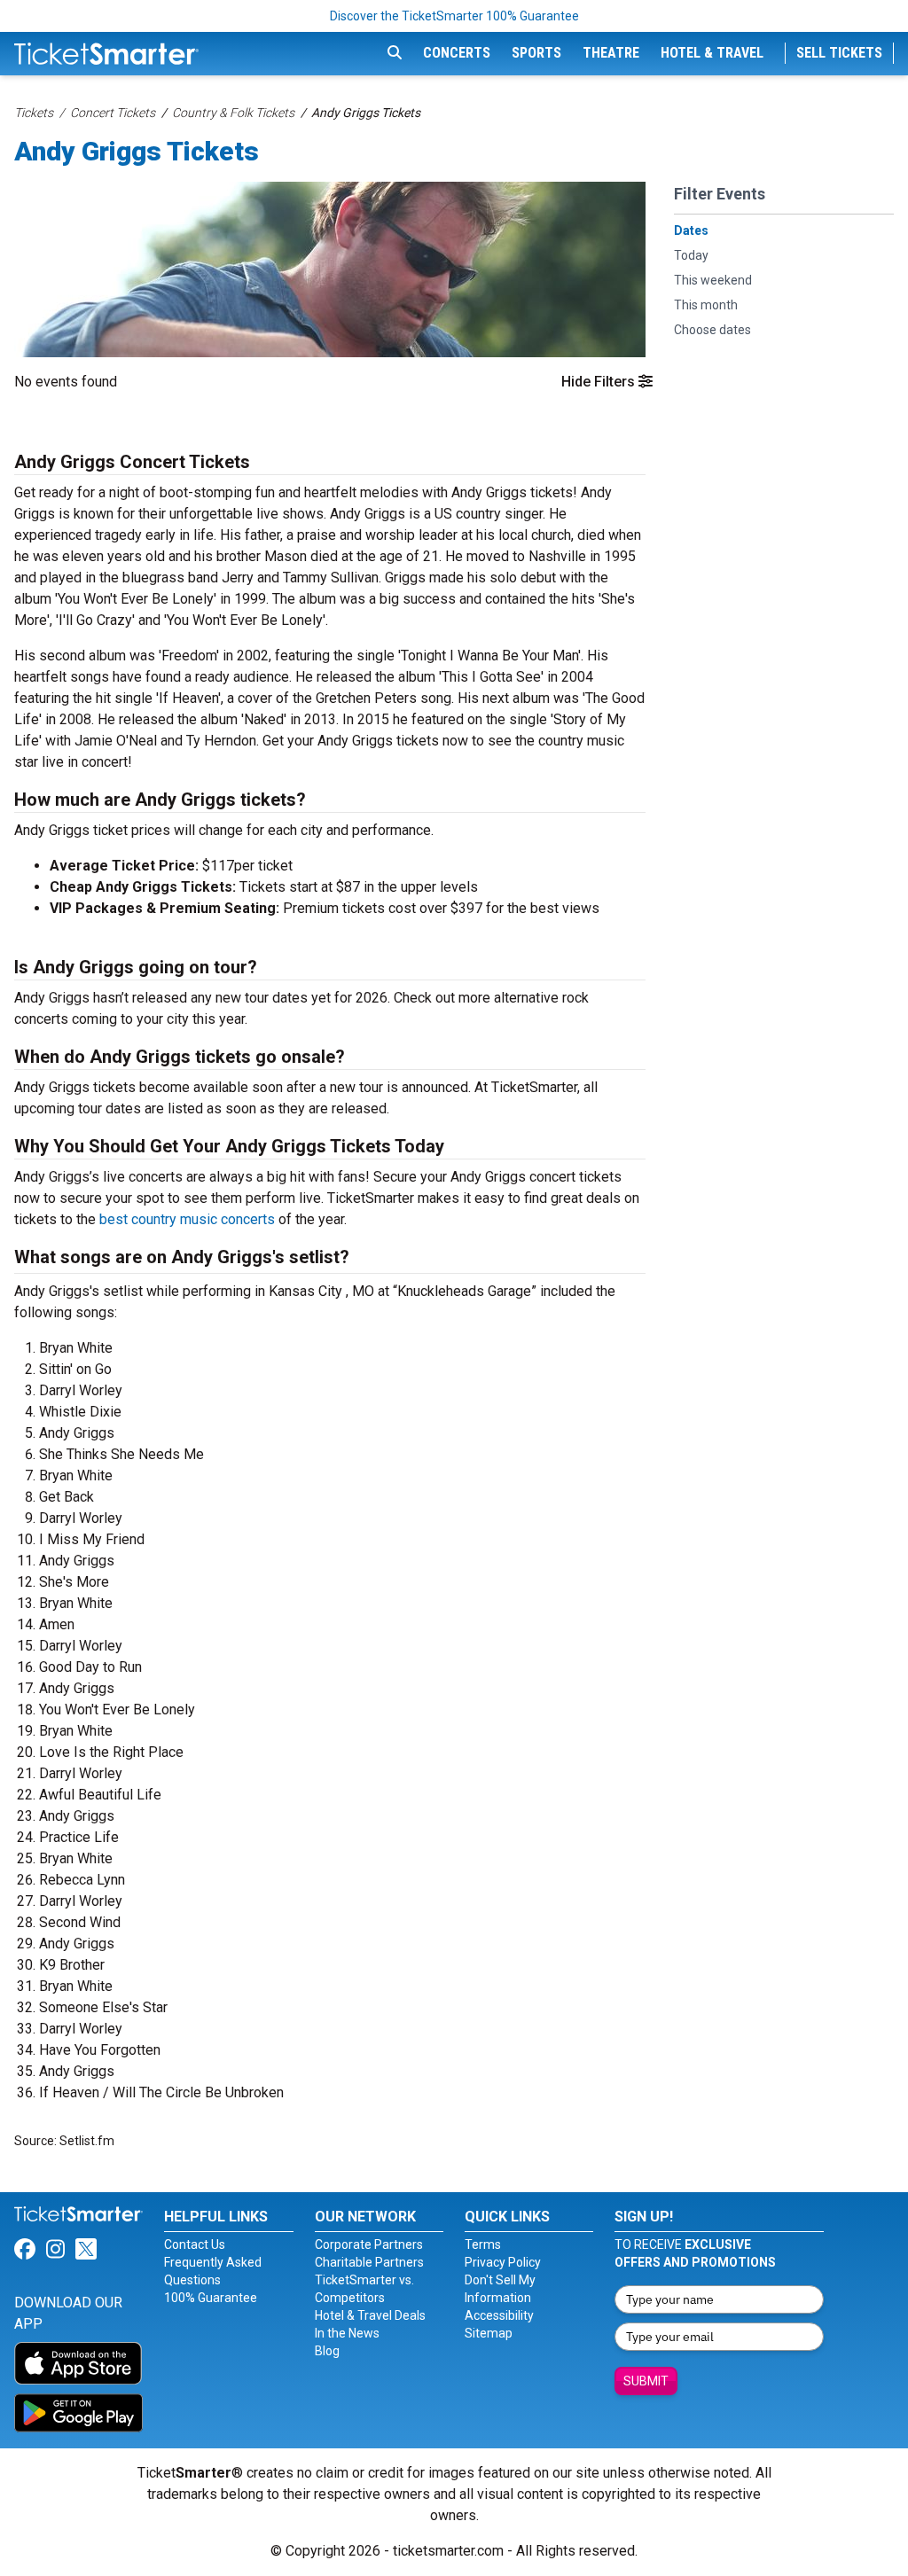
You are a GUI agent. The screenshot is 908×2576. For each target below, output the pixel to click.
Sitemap (489, 2333)
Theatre (611, 53)
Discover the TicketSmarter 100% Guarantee (454, 16)
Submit (646, 2381)
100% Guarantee (211, 2298)
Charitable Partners (369, 2262)
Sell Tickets (839, 53)
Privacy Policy (503, 2262)
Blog (327, 2351)
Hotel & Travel (712, 53)
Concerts (457, 53)
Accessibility (499, 2315)
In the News (347, 2333)
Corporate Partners (369, 2244)
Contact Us (195, 2244)
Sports (536, 53)
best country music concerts (187, 1219)
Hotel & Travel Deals (370, 2315)
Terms (483, 2244)
